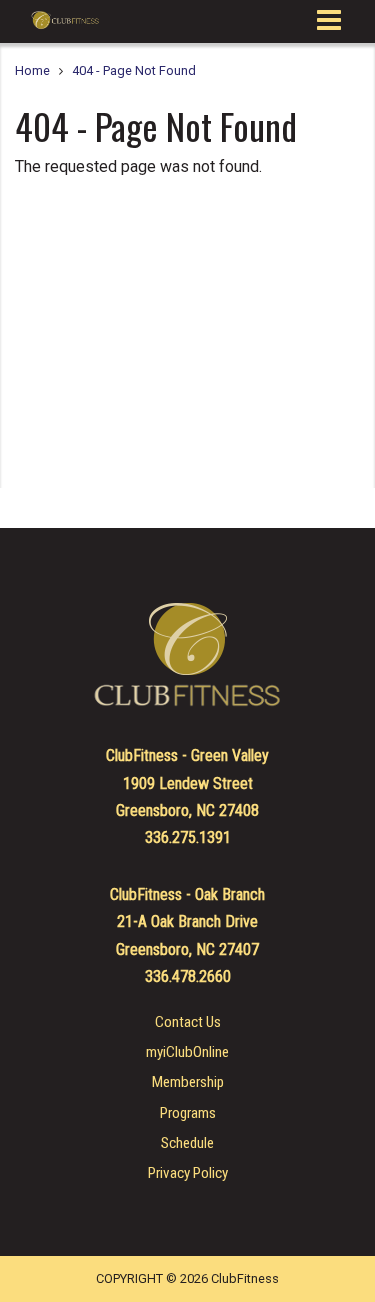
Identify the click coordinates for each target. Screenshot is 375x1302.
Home (32, 70)
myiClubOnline (187, 1052)
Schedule (187, 1143)
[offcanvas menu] (329, 21)
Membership (188, 1082)
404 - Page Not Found (134, 70)
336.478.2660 (188, 976)
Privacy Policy (188, 1173)
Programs (188, 1113)
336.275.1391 (188, 837)
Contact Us (188, 1022)
